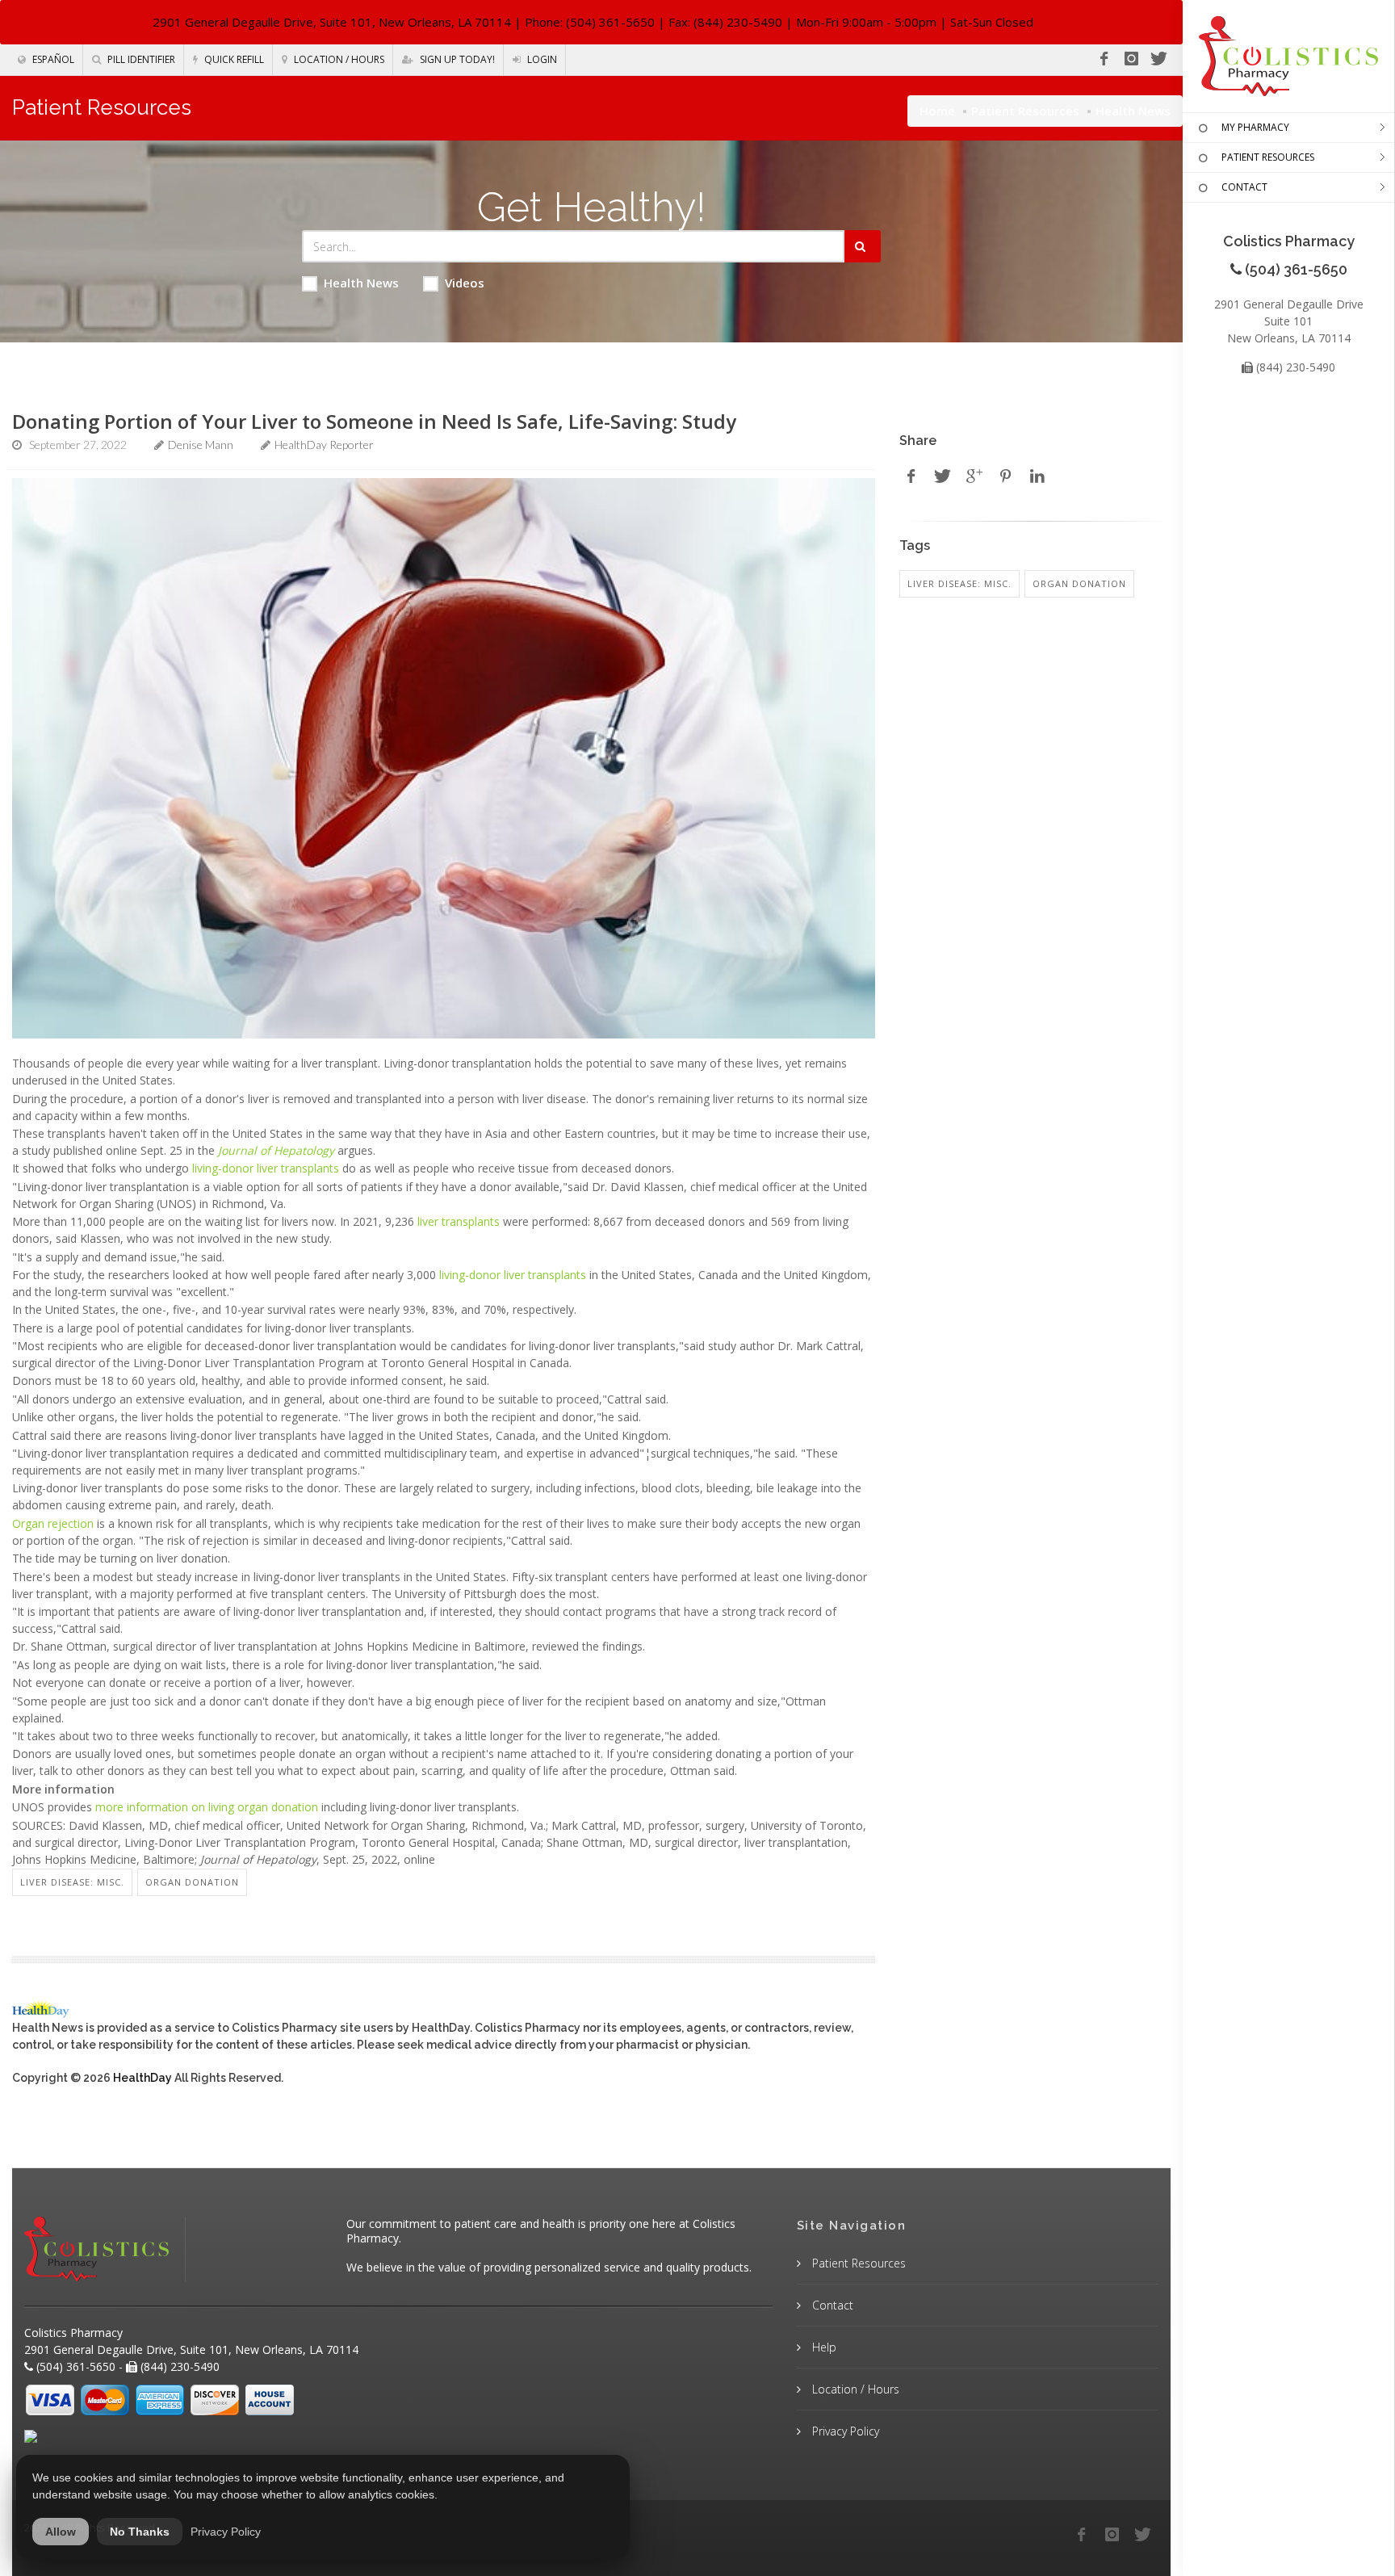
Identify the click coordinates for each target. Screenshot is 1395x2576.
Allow (61, 2532)
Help (823, 2347)
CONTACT (1244, 187)
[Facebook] (1104, 59)
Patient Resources (1025, 111)
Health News (361, 283)
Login (541, 59)
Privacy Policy (844, 2431)
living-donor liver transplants (266, 1168)
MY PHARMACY (1255, 127)
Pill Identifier (140, 59)
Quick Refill (233, 59)
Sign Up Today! (456, 59)
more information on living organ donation (207, 1807)
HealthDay (142, 2078)
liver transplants (459, 1221)
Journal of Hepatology (276, 1150)
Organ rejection (53, 1523)
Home (937, 111)
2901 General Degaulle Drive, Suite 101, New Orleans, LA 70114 (332, 22)
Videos (465, 283)
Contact (831, 2305)
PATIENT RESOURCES (1268, 157)
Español (52, 59)
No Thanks (140, 2532)
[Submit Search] (863, 246)
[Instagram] (1131, 59)
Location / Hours (338, 59)
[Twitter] (1158, 59)
